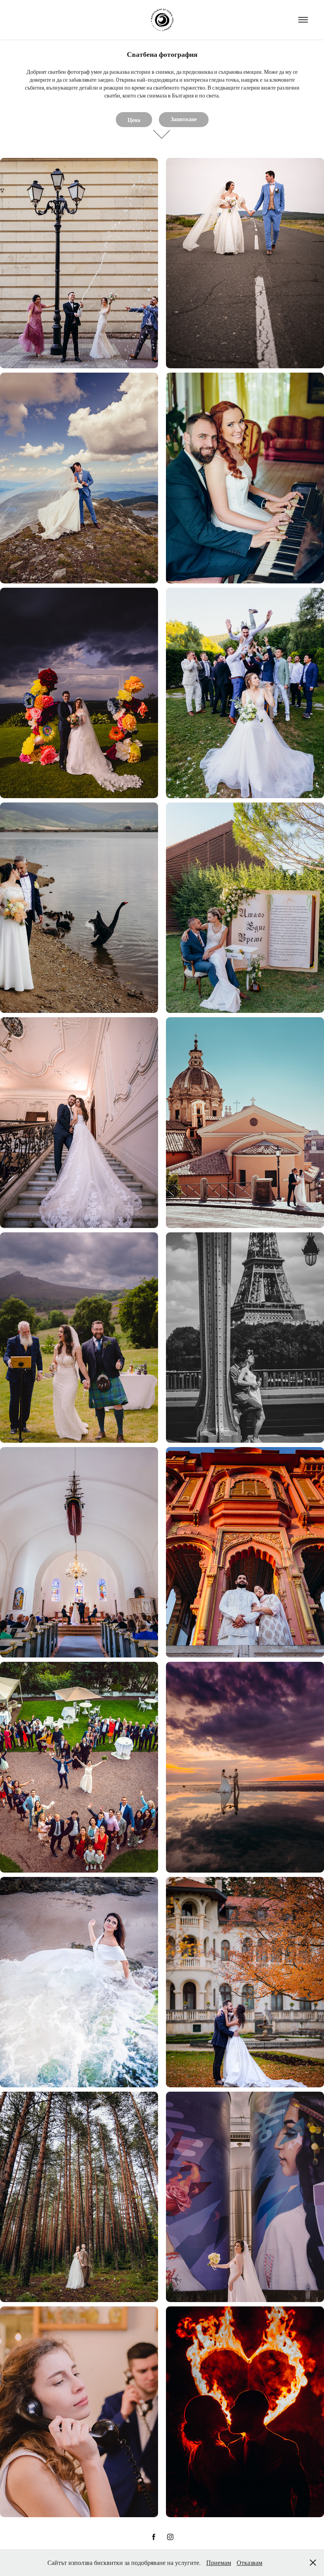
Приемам (219, 2562)
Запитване (184, 119)
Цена (134, 120)
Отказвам (250, 2562)
